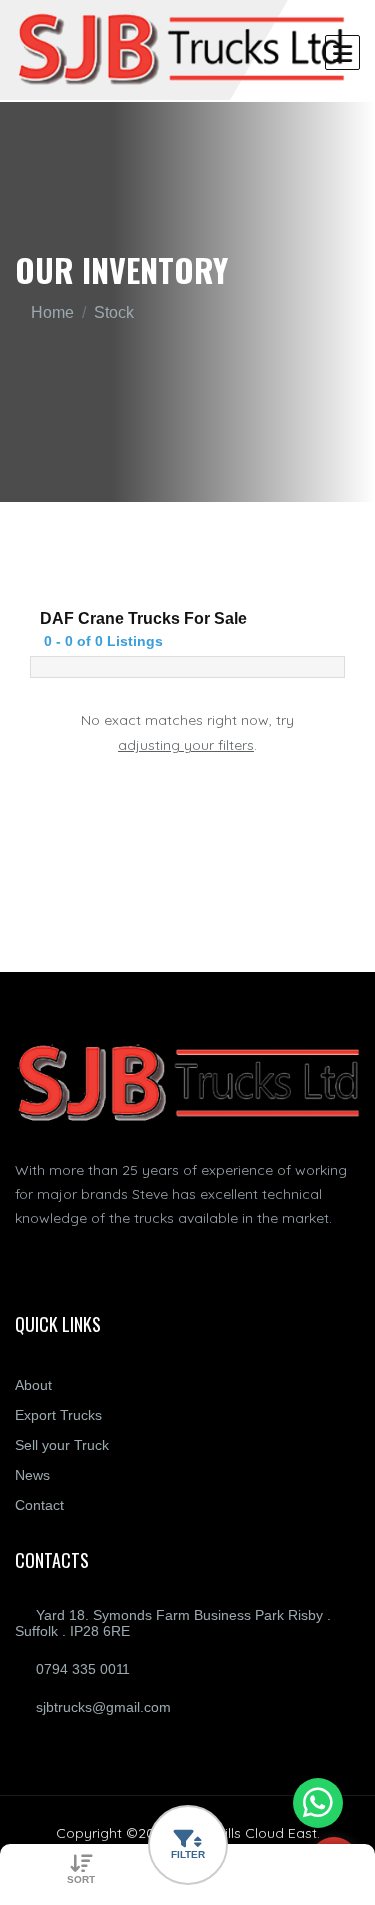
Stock (114, 312)
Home (52, 312)
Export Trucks (58, 1415)
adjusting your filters (186, 745)
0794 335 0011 (83, 1669)
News (32, 1475)
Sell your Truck (62, 1445)
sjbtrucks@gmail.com (103, 1707)
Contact (39, 1505)
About (33, 1385)
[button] (188, 1845)
